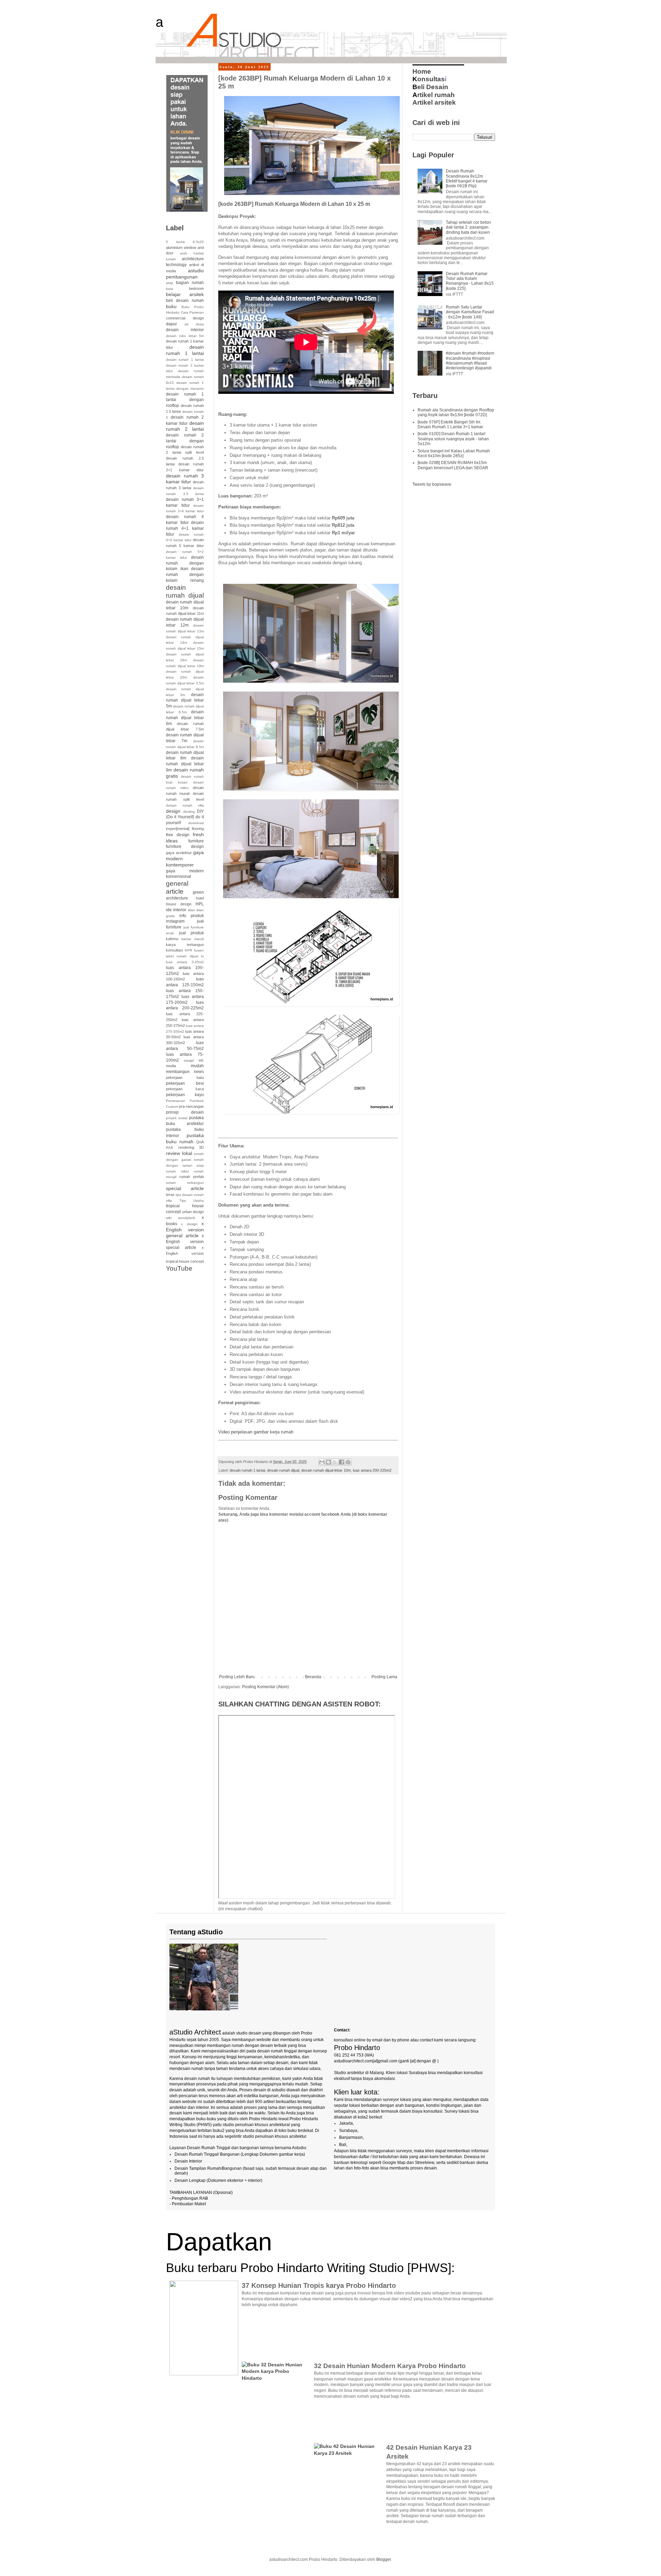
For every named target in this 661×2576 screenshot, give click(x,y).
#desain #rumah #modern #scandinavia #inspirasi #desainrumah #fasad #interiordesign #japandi (470, 361)
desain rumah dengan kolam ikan (185, 563)
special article (185, 1188)
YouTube (179, 1268)
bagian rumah (190, 283)
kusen (199, 950)
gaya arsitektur (179, 853)
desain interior (185, 330)
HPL (200, 904)
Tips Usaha (192, 1201)
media (171, 1066)
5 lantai (175, 242)
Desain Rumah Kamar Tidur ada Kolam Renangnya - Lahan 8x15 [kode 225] (470, 281)
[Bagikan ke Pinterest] (348, 1462)
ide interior (176, 910)
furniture (196, 841)
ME (201, 1060)
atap (170, 283)
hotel (200, 898)
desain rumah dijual (283, 1470)
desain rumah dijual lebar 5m (185, 701)
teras (170, 1195)
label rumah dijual (182, 956)
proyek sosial (177, 1118)
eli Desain (430, 87)
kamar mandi (193, 939)
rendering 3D (191, 1147)
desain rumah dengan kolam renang (185, 575)
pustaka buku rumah (185, 1138)
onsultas (429, 79)
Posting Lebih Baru (237, 1677)
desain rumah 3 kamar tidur (185, 479)
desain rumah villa (185, 805)
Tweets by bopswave (432, 484)
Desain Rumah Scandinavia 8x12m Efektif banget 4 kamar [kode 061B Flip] (467, 178)
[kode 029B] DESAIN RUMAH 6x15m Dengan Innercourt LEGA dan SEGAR (453, 465)
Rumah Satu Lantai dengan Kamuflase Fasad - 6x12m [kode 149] (470, 312)
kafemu (172, 939)
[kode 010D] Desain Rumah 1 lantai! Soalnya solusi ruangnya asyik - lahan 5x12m (453, 439)
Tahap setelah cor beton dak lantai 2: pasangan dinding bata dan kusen (468, 227)
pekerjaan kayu (185, 1095)
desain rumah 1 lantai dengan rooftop (185, 400)
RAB (170, 1148)
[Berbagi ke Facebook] (342, 1462)
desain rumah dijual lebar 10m (326, 1470)
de (187, 324)
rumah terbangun (185, 1183)
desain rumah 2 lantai (185, 426)
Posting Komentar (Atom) (265, 1687)
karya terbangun (185, 945)
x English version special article (185, 1242)
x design (189, 1224)
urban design (193, 1212)
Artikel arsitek (434, 102)
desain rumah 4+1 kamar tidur (185, 528)
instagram (175, 921)
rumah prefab (192, 1177)
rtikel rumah (434, 95)
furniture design (185, 847)
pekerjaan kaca (185, 1089)
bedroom (196, 288)
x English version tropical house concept (185, 1254)
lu (202, 956)
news (199, 1072)
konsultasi (174, 950)
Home (422, 71)
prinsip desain (185, 1112)
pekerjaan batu (185, 1077)
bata (170, 289)
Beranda (313, 1677)
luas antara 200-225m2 (372, 1470)
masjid (189, 1060)
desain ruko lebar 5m (185, 336)
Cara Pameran (192, 312)
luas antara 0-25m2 (185, 962)
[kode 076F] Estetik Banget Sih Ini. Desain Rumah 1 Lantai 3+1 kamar (450, 424)
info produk (192, 916)
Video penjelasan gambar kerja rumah (256, 1432)
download (196, 823)
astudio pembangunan (185, 274)
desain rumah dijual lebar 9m (185, 764)
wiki (169, 1218)
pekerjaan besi (185, 1083)
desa (200, 324)
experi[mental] (178, 829)
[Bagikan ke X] (335, 1462)
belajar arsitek (185, 294)
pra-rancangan (191, 1106)
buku (171, 306)
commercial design (185, 318)
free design (178, 835)
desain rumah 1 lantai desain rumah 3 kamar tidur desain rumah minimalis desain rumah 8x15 (185, 371)
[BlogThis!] (328, 1462)
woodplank (187, 1218)
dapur (171, 324)
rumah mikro (177, 1171)
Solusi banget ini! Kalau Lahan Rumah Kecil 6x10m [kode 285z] (454, 453)
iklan (192, 910)
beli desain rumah (185, 301)
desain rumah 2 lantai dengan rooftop (185, 441)
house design (179, 904)
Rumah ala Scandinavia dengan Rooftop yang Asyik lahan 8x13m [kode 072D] (456, 412)
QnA (200, 1142)
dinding (189, 812)
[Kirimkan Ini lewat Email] (322, 1462)
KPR (188, 950)
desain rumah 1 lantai (247, 1470)
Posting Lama (384, 1677)
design (173, 811)
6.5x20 (198, 242)
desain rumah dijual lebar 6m (185, 718)
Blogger (384, 2559)
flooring (198, 829)
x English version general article (185, 1230)
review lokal (179, 1153)
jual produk (192, 933)
